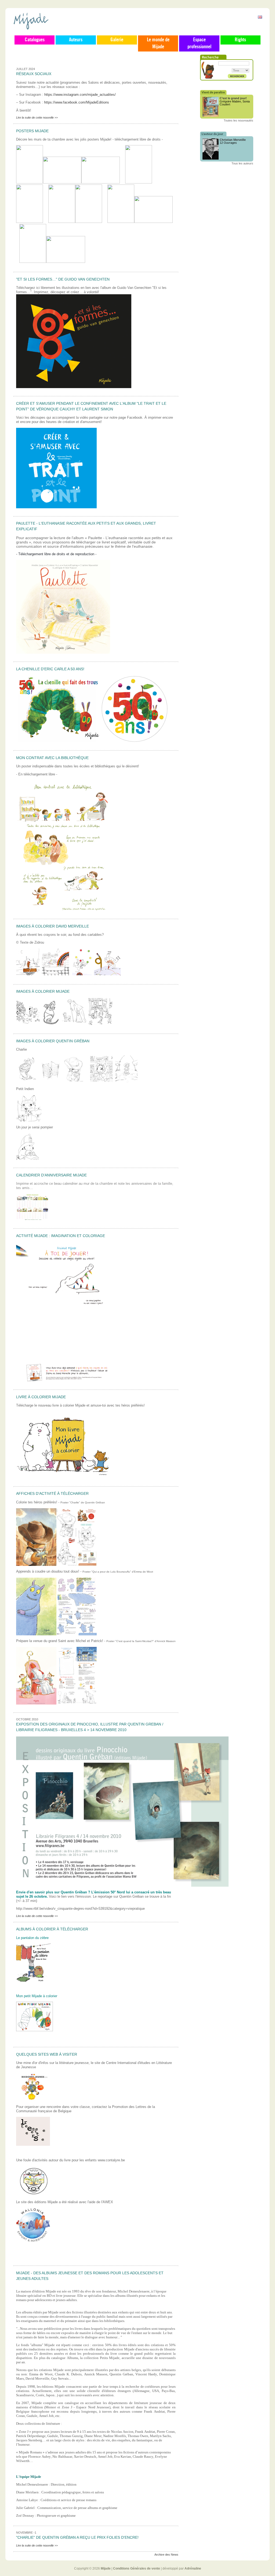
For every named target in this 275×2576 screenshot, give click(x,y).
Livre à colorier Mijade (41, 1397)
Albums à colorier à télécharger (52, 1929)
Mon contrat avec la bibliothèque (52, 758)
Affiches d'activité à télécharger (52, 1493)
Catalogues (35, 40)
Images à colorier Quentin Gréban (53, 1041)
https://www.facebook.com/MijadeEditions (77, 102)
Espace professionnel (199, 43)
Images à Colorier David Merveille (53, 926)
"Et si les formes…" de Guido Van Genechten (63, 279)
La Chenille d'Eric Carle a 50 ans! (50, 669)
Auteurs (76, 40)
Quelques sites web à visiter (47, 2054)
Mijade (106, 2568)
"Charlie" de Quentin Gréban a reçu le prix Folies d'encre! (77, 2537)
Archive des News (166, 2555)
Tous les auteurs (242, 163)
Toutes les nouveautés (238, 120)
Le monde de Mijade (158, 43)
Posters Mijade (32, 131)
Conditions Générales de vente (137, 2568)
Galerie (117, 40)
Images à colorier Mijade (43, 991)
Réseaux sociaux (34, 74)
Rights (240, 40)
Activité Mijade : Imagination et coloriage (61, 1236)
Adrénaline (193, 2568)
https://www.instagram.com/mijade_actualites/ (80, 95)
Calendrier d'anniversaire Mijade (51, 1175)
